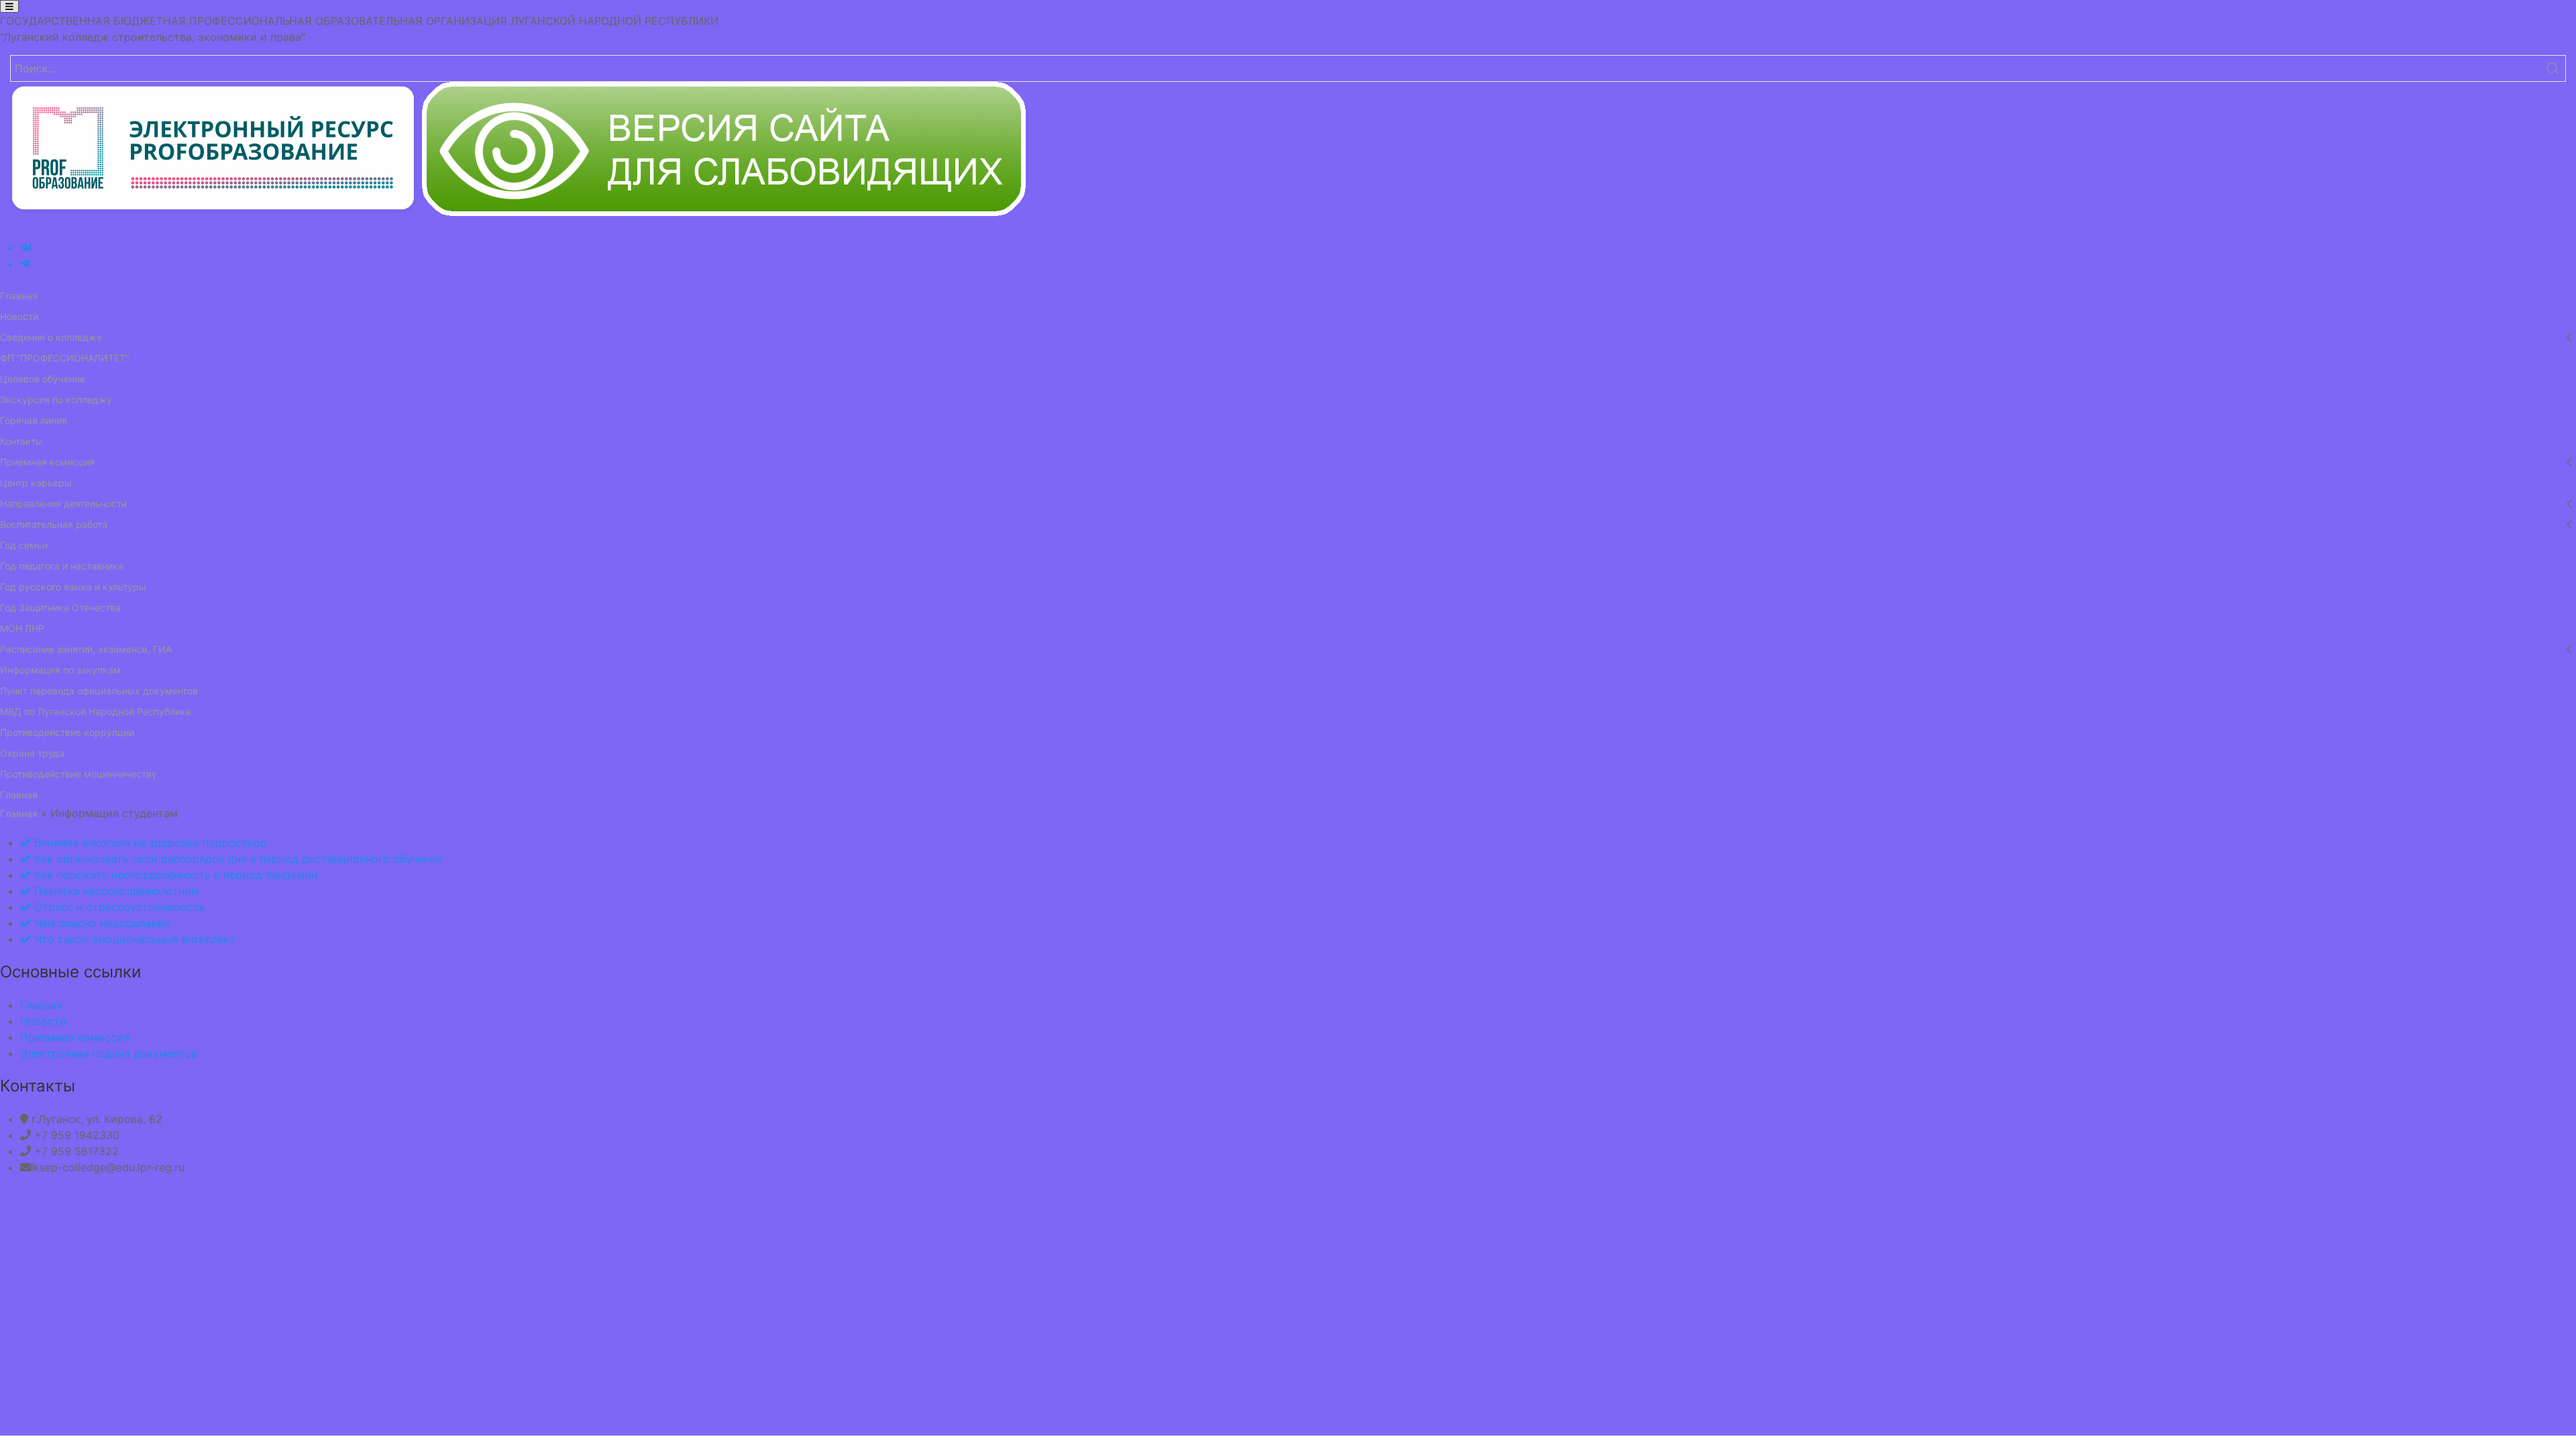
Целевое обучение (43, 379)
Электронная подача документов (109, 1053)
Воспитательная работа (54, 524)
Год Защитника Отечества (60, 607)
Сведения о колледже (51, 337)
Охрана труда (32, 753)
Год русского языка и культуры (73, 587)
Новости (19, 316)
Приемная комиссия (47, 462)
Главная (19, 296)
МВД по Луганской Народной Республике (96, 711)
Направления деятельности (63, 503)
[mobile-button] (9, 6)
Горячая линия (34, 420)
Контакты (21, 441)
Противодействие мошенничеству (78, 774)
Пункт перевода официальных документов (99, 691)
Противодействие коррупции (67, 732)
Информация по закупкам (60, 670)
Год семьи (24, 545)
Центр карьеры (36, 483)
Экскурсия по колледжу (56, 399)
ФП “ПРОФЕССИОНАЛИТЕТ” (64, 358)
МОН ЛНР (22, 628)
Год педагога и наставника (62, 566)
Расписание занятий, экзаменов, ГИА (86, 649)
